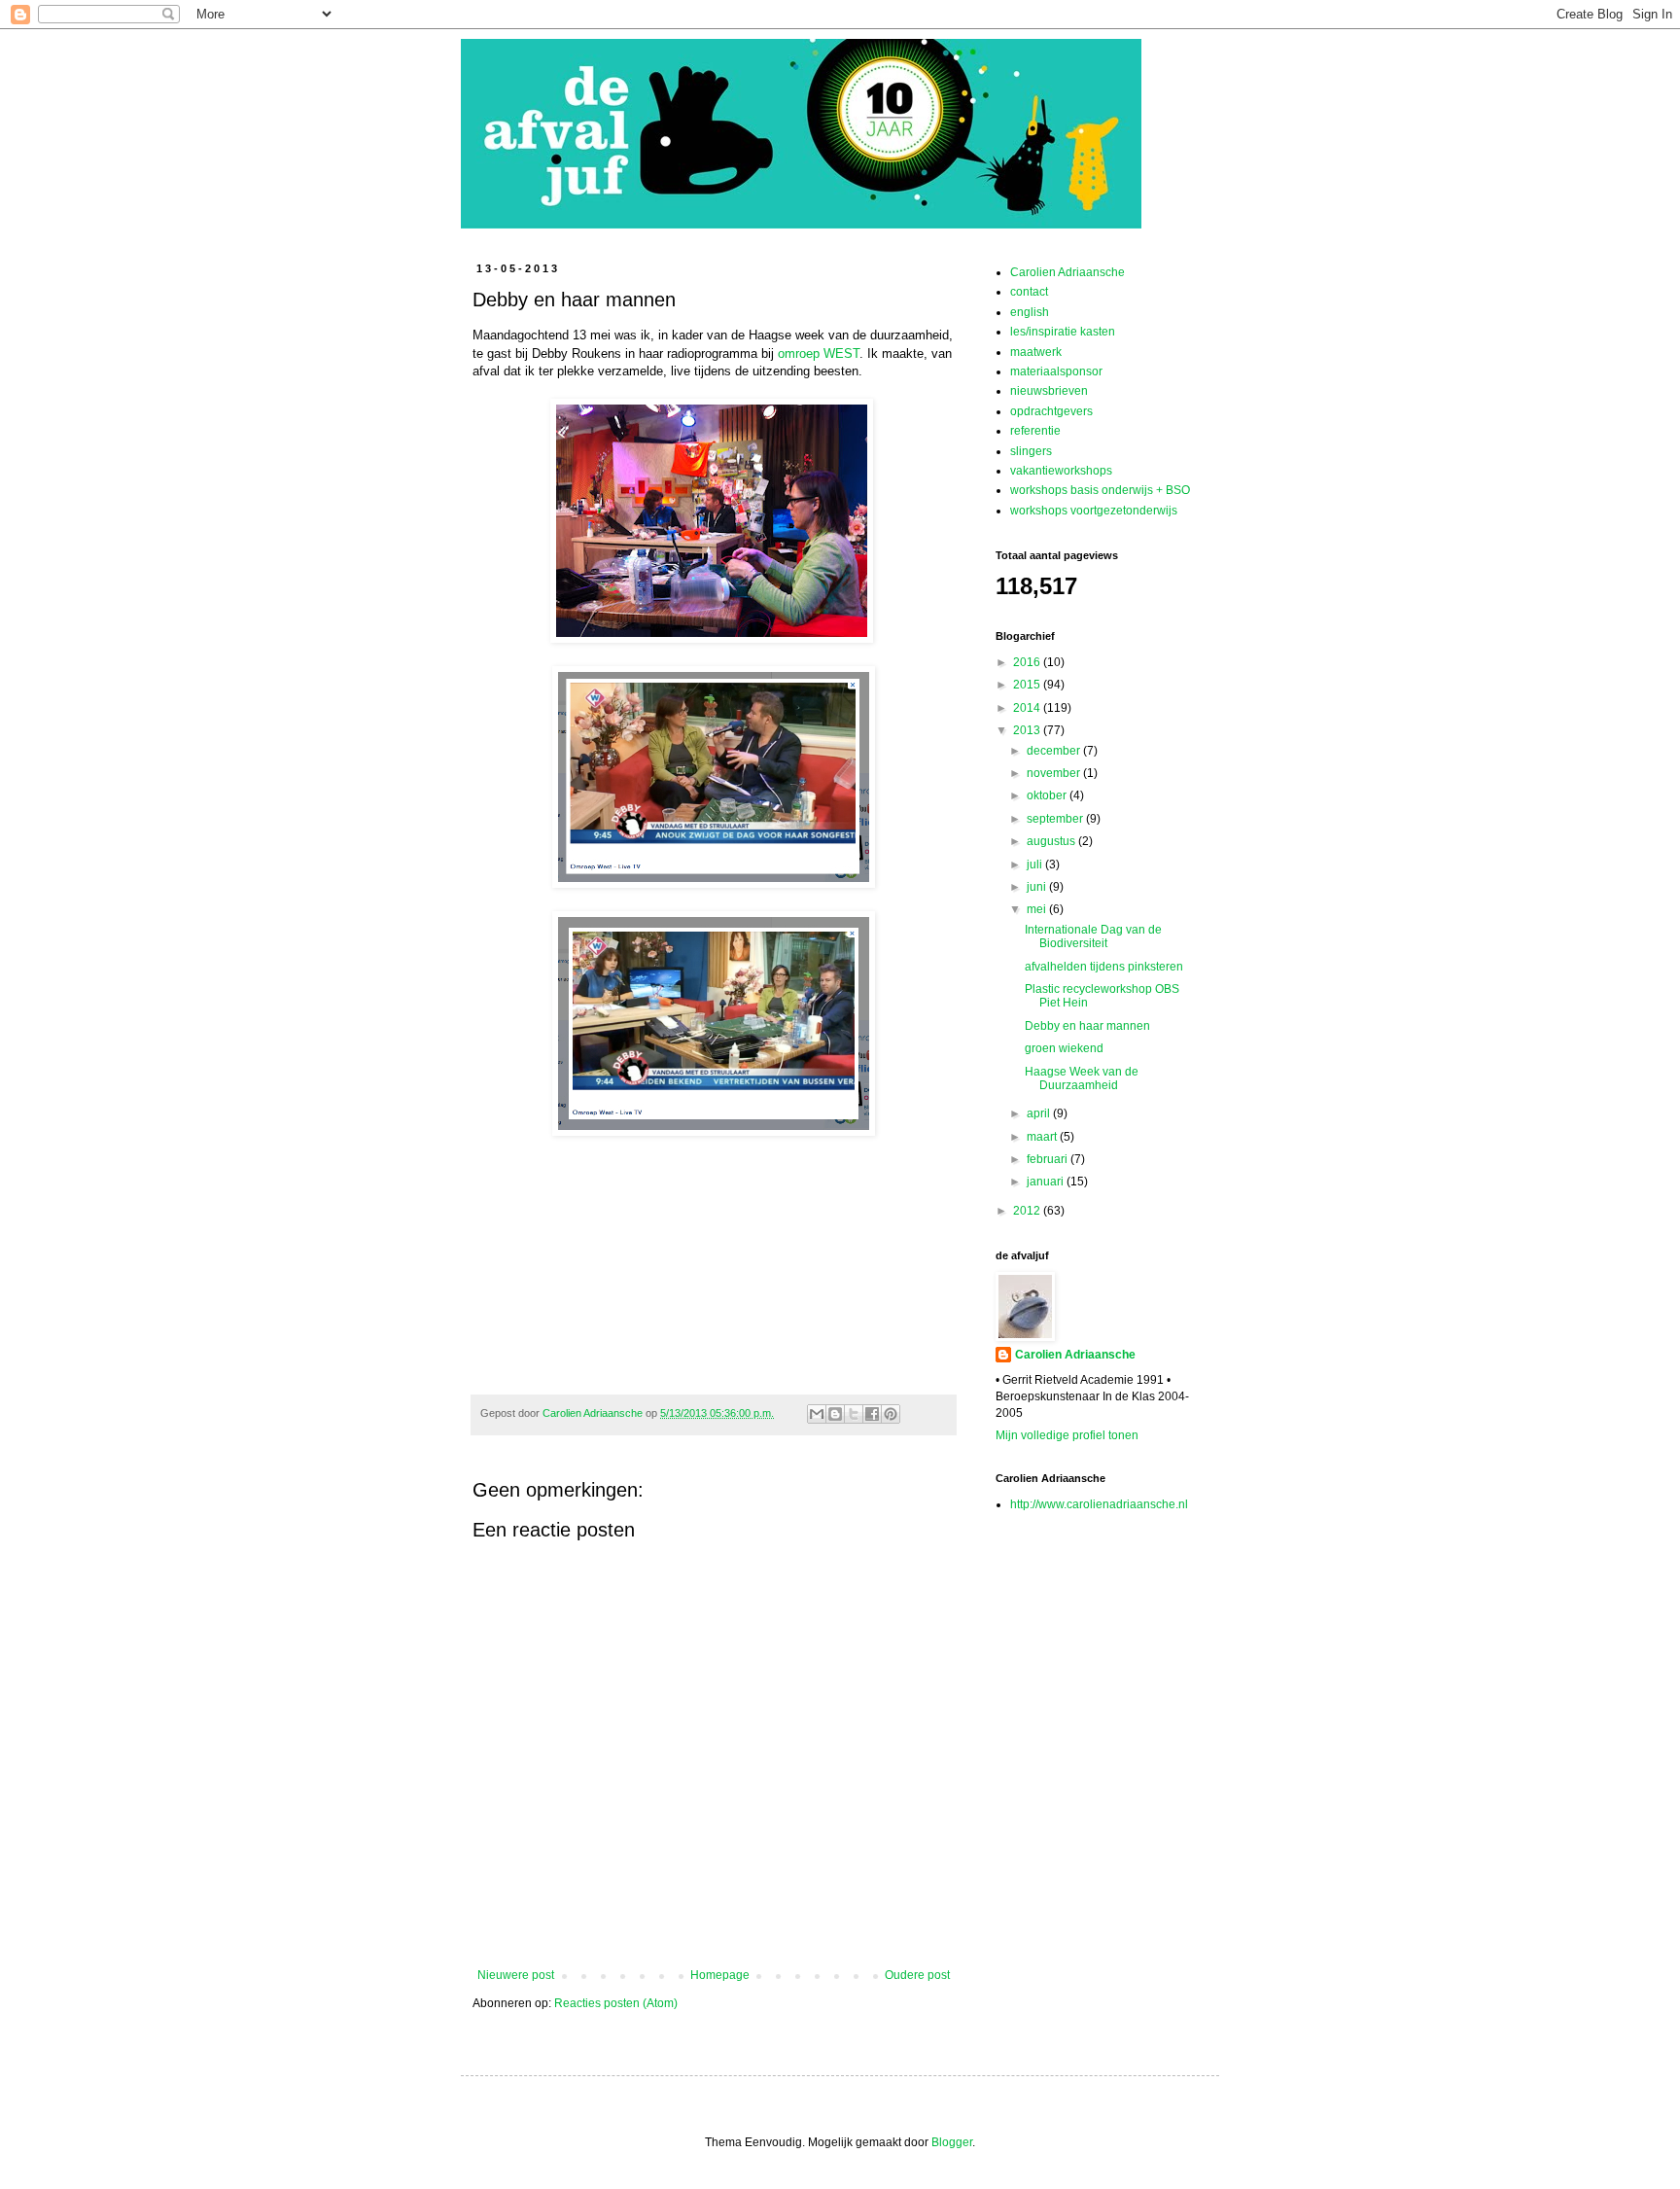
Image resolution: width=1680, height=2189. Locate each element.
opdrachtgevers (1051, 411)
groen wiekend (1064, 1048)
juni (1038, 887)
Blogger (952, 2142)
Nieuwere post (516, 1975)
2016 (1028, 662)
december (1055, 751)
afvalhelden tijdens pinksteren (1104, 967)
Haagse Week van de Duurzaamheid (1082, 1078)
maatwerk (1036, 352)
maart (1043, 1137)
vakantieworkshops (1061, 471)
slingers (1031, 451)
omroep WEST (819, 353)
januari (1047, 1182)
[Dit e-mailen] (817, 1414)
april (1040, 1113)
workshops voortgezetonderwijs (1094, 511)
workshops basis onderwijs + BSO (1100, 490)
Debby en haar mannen (1087, 1026)
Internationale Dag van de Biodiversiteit (1093, 936)
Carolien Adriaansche (1067, 272)
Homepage (720, 1975)
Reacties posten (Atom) (616, 2003)
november (1055, 773)
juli (1036, 865)
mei (1038, 909)
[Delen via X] (854, 1414)
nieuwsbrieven (1049, 391)
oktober (1048, 795)
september (1056, 819)
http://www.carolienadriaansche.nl (1099, 1504)
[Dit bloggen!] (835, 1414)
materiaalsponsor (1056, 371)
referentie (1035, 431)
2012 (1028, 1211)
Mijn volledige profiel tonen (1067, 1435)
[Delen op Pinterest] (891, 1414)
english (1030, 312)
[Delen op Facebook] (872, 1414)
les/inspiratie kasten (1063, 332)
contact (1029, 292)
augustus (1052, 841)
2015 (1028, 685)
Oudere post (917, 1975)
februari (1049, 1159)
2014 (1028, 708)
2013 (1028, 730)
